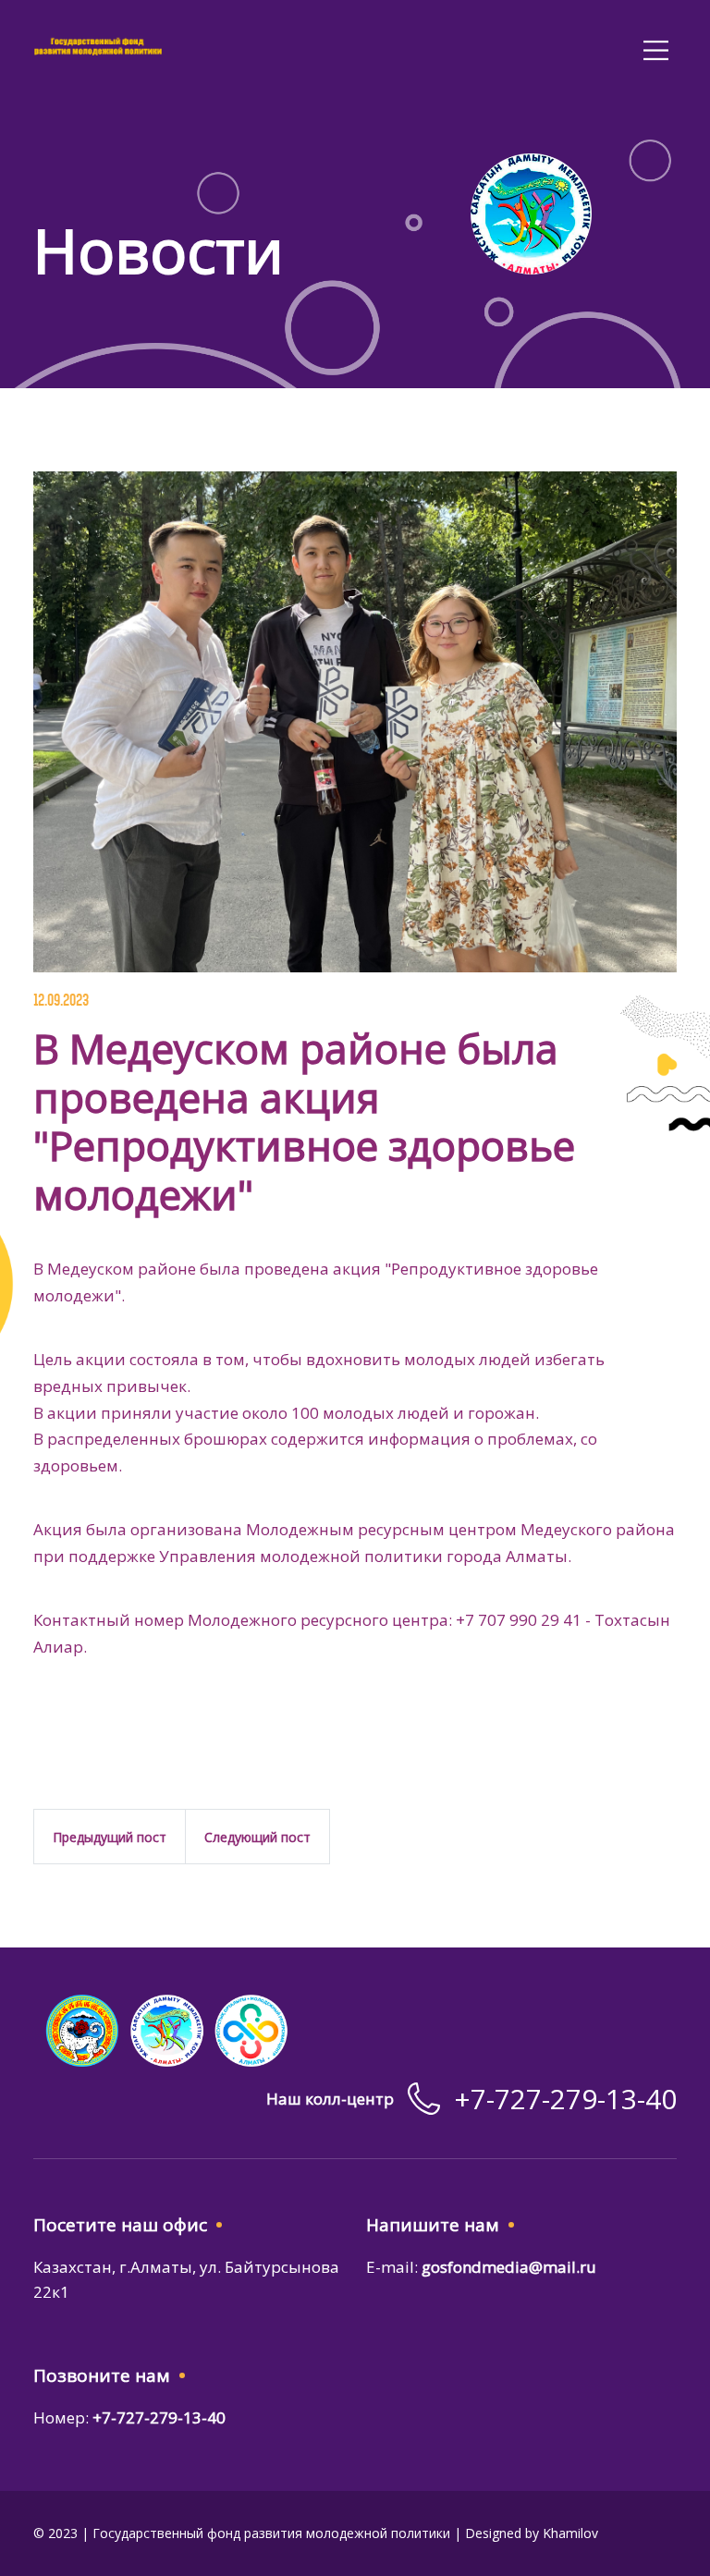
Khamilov (570, 2533)
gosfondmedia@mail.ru (509, 2267)
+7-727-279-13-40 (565, 2099)
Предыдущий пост (110, 1837)
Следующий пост (257, 1837)
